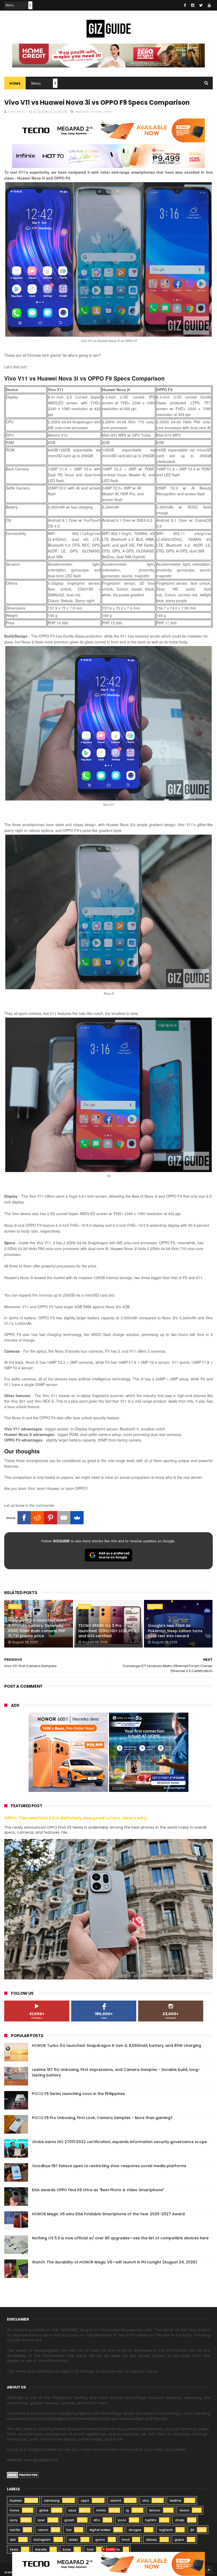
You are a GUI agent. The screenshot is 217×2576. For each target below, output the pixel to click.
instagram (42, 2540)
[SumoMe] (77, 1518)
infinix (101, 2510)
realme (175, 2500)
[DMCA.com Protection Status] (23, 2477)
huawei (16, 2500)
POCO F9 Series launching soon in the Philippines (78, 2094)
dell (13, 2540)
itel (69, 2530)
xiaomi (116, 2500)
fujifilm (151, 2520)
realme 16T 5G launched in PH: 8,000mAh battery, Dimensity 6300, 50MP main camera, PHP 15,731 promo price (37, 1628)
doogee (135, 2530)
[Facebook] (24, 1518)
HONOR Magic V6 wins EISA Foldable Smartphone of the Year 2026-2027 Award (108, 2214)
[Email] (64, 1518)
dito (97, 2520)
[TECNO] (108, 2564)
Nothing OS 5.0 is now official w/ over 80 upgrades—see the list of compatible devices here (120, 2238)
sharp (180, 2520)
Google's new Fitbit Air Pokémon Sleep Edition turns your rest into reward (175, 1631)
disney (152, 2540)
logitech (166, 2530)
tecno (184, 2510)
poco (122, 2520)
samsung (52, 2500)
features (82, 111)
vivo (146, 2500)
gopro (179, 2540)
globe (44, 2510)
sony (14, 2520)
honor (15, 2510)
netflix (15, 2530)
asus (72, 2510)
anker (73, 2540)
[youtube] (209, 5)
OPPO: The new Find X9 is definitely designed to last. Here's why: (76, 1818)
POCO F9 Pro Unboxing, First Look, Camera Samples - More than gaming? (102, 2118)
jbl (192, 2530)
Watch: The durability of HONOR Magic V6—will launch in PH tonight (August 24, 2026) (115, 2262)
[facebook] (185, 5)
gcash (69, 2520)
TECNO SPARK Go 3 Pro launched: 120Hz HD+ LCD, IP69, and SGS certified (107, 1631)
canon (43, 2530)
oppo (85, 2500)
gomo (100, 2540)
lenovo (155, 2510)
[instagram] (193, 5)
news (108, 111)
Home (15, 83)
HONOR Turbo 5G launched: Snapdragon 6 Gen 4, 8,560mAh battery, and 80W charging (117, 2046)
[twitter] (201, 5)
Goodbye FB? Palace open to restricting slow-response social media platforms (109, 2166)
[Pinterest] (51, 1518)
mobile (96, 111)
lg (127, 2510)
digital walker (100, 2530)
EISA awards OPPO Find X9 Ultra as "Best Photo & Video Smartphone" (98, 2190)
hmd (126, 2540)
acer (41, 2520)
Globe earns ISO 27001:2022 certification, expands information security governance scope (119, 2142)
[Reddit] (37, 1518)
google (155, 1607)
